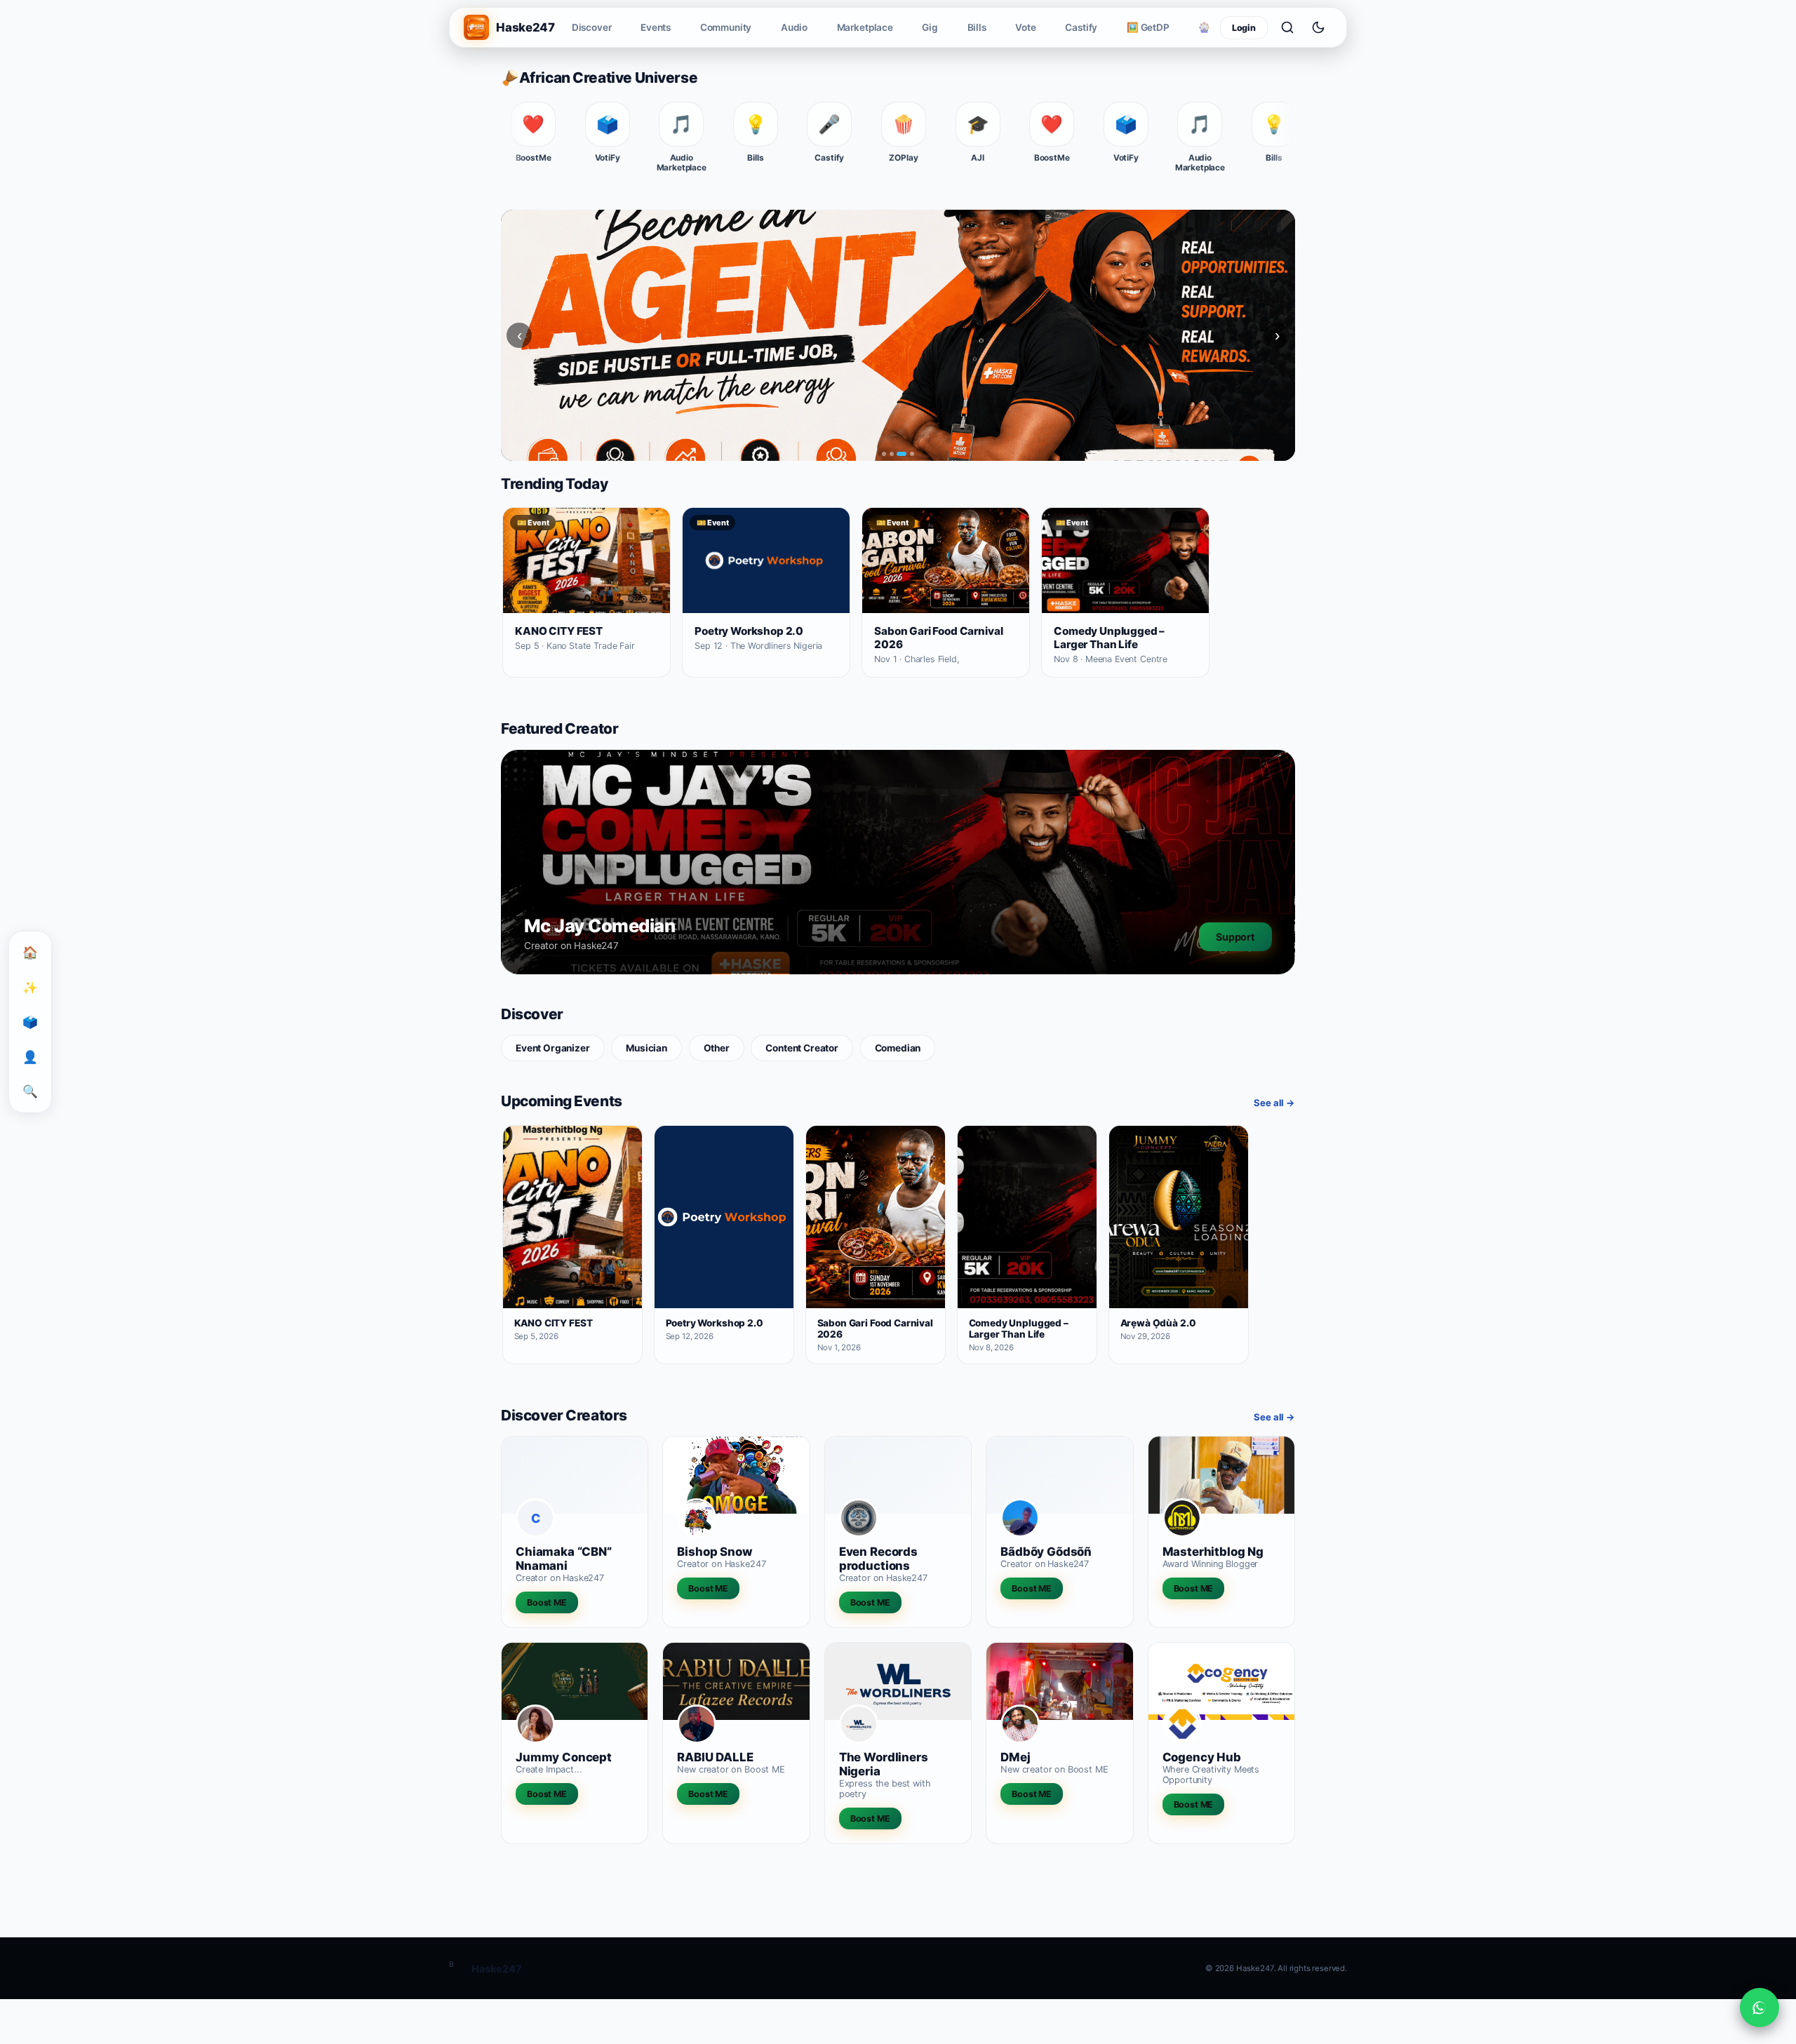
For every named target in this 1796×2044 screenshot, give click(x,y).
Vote (1025, 27)
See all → (1274, 1103)
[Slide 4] (912, 454)
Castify (1081, 27)
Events (656, 27)
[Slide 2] (892, 454)
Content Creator (802, 1048)
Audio (794, 27)
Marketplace (865, 27)
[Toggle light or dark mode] (1318, 27)
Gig (930, 27)
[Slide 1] (884, 454)
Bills (977, 27)
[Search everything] (1287, 27)
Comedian (898, 1048)
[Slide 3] (902, 454)
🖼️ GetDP (1148, 27)
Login (1244, 28)
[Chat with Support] (1760, 2008)
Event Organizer (553, 1048)
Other (717, 1048)
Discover (592, 27)
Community (726, 27)
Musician (646, 1048)
